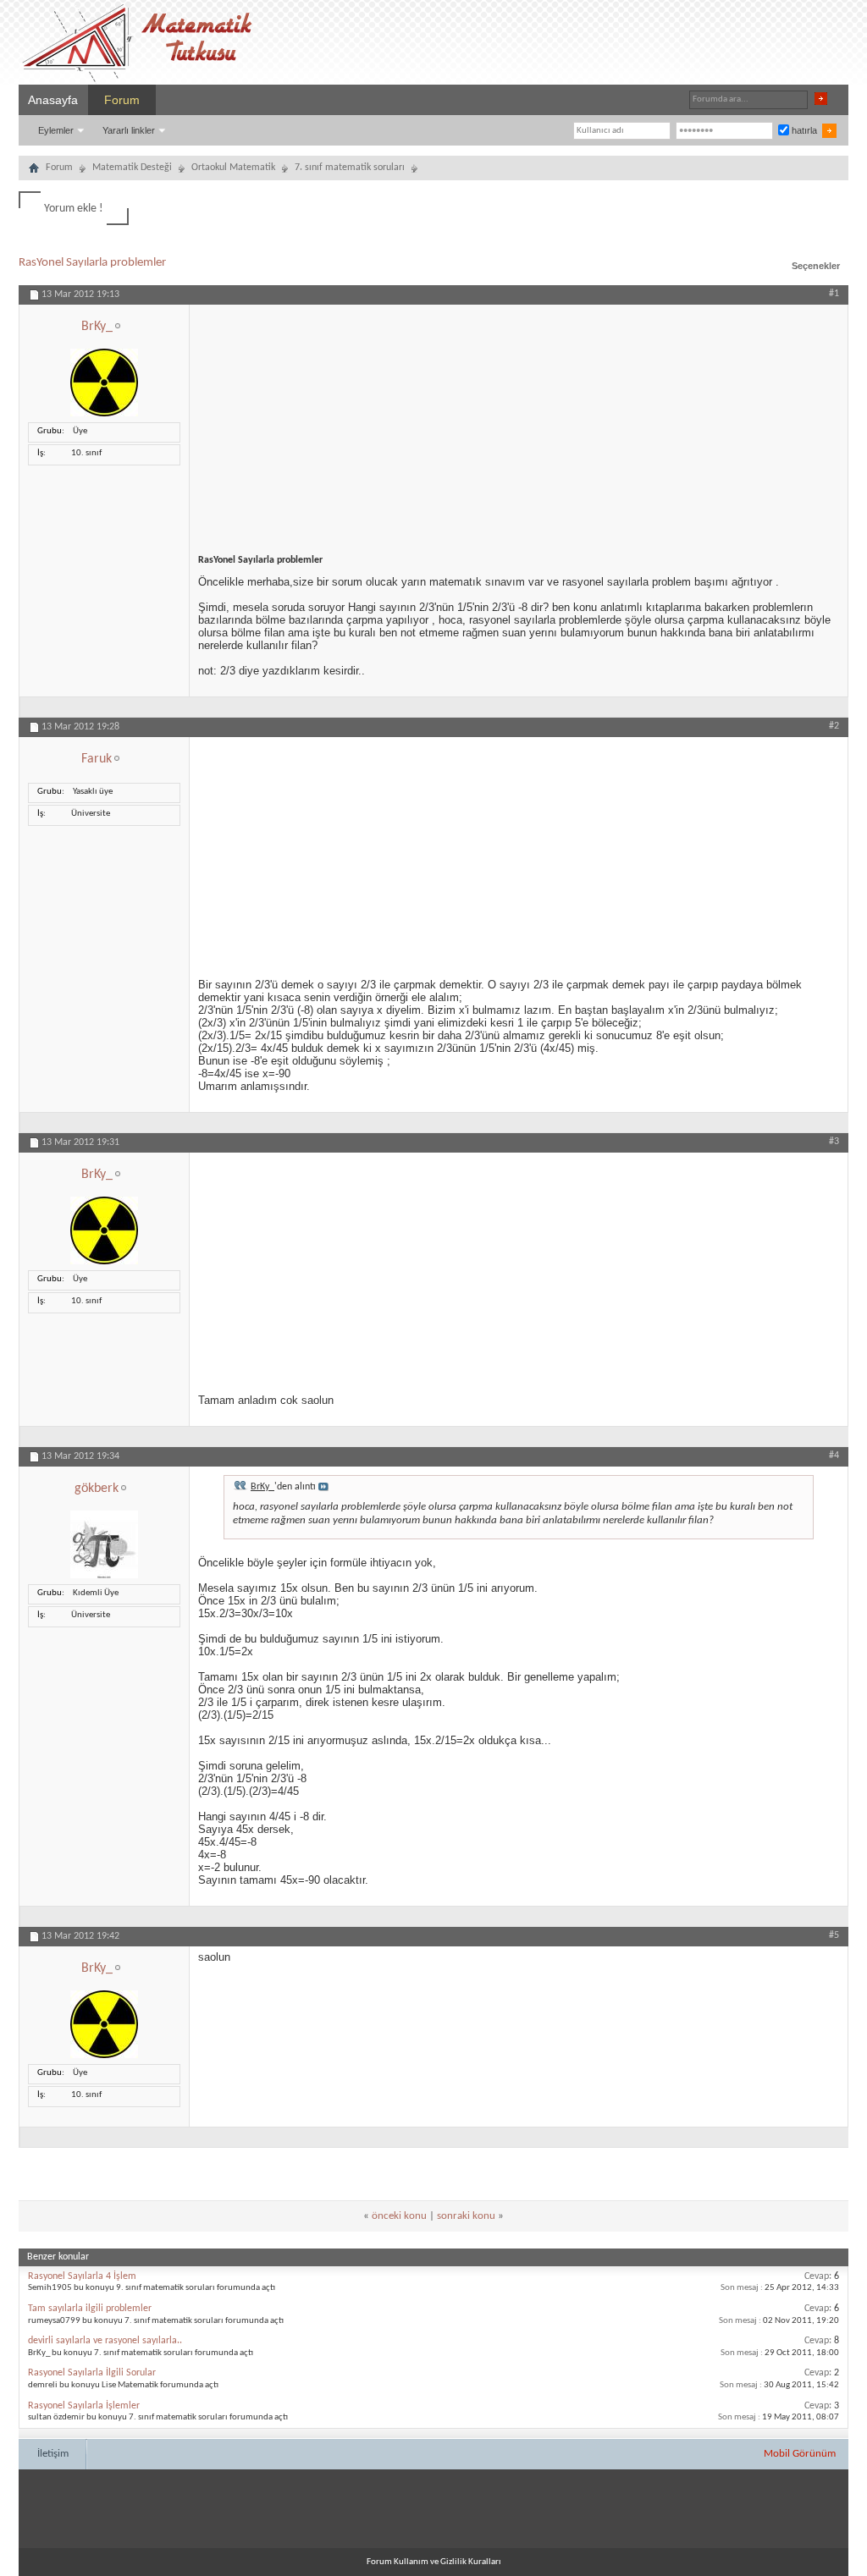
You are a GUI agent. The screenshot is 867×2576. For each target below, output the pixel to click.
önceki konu (399, 2216)
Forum (122, 100)
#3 (834, 1142)
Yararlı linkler (129, 130)
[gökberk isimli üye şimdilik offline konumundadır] (104, 1576)
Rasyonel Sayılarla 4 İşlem (82, 2276)
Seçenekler (816, 266)
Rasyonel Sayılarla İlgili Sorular (92, 2373)
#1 (834, 294)
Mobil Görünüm (800, 2454)
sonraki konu (466, 2216)
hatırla (803, 130)
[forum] (34, 170)
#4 (834, 1456)
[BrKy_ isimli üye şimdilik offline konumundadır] (104, 414)
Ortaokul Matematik (233, 168)
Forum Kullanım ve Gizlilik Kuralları (434, 2562)
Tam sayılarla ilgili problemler (90, 2309)
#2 (834, 726)
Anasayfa (53, 100)
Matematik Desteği (132, 168)
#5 (834, 1935)
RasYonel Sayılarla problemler (92, 263)
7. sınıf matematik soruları (350, 168)
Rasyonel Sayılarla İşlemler (84, 2406)
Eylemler (56, 130)
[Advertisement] (519, 423)
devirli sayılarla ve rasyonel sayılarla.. (105, 2341)
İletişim (53, 2454)
